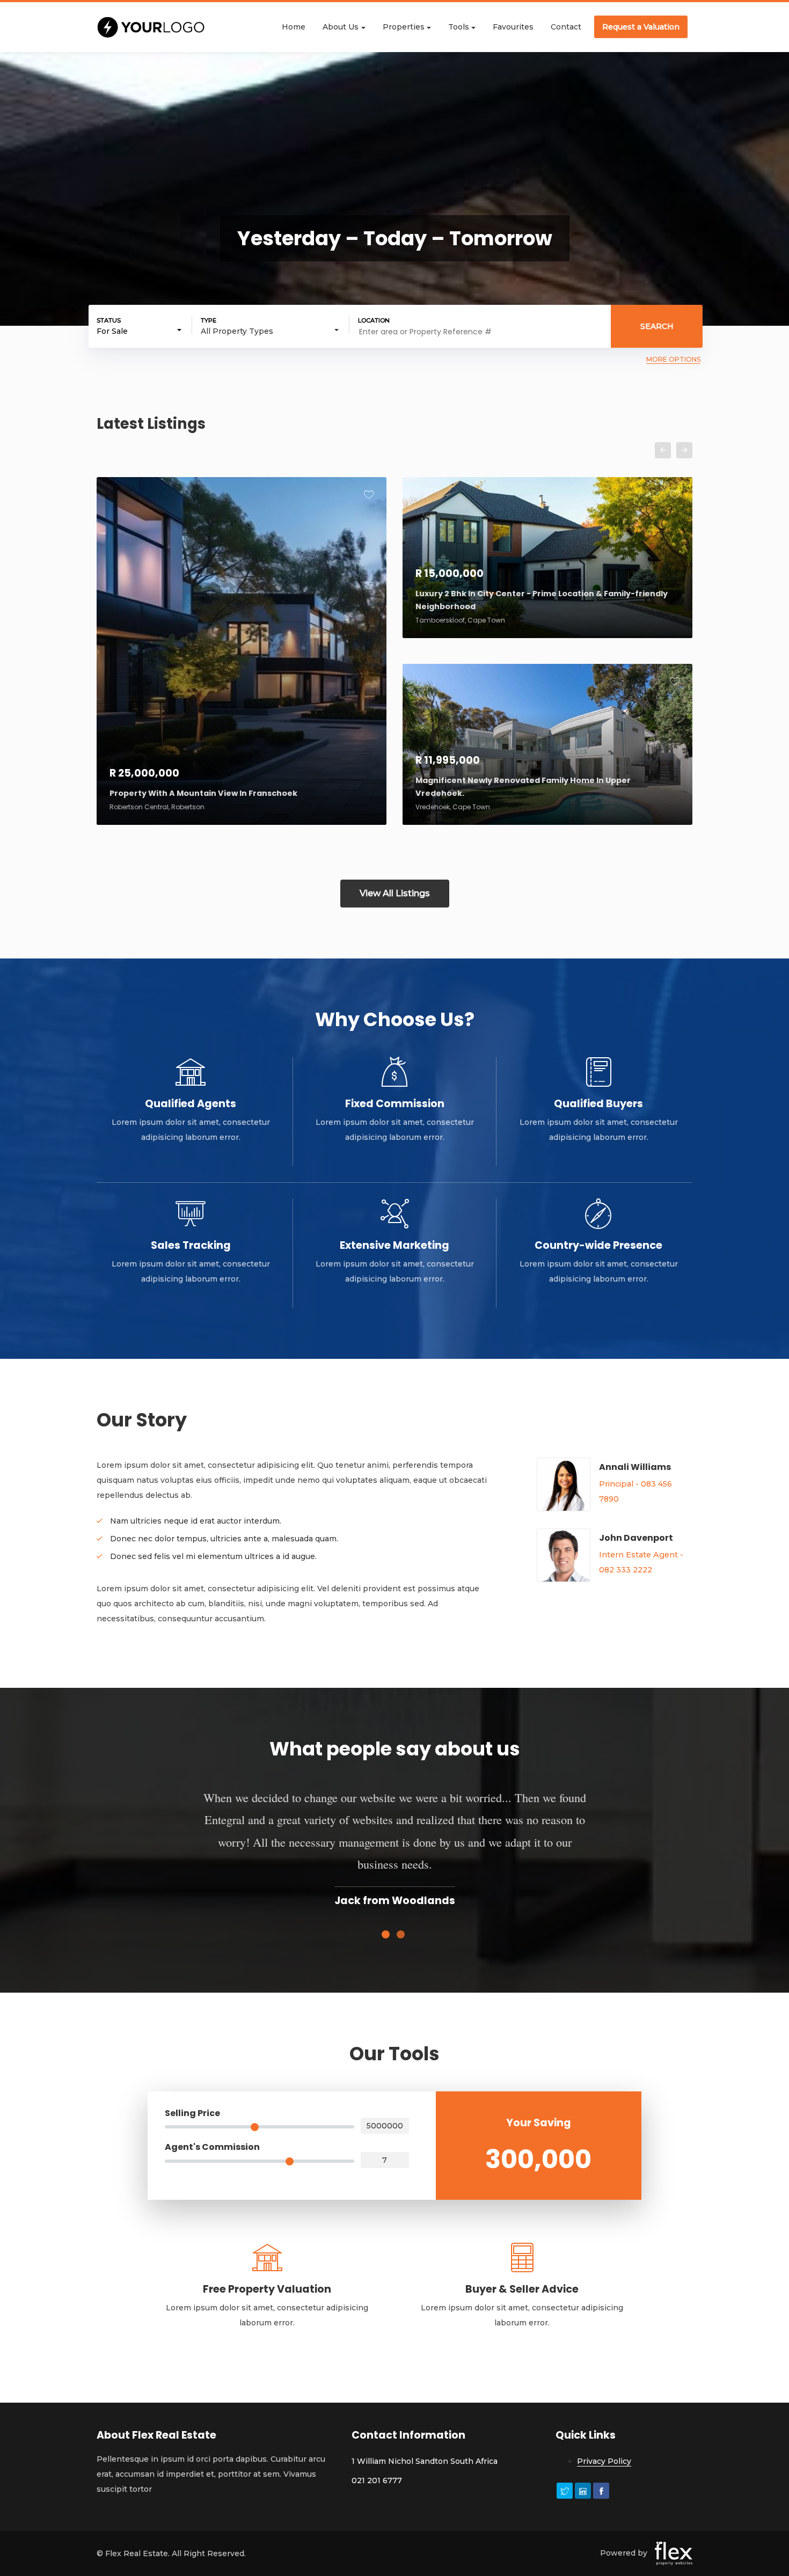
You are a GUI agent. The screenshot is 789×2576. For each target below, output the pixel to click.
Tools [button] (459, 27)
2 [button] (402, 1936)
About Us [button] (341, 27)
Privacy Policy (604, 2461)
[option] (394, 670)
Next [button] (684, 450)
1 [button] (387, 1936)
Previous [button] (663, 450)
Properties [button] (404, 27)
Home (294, 27)
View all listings (395, 893)
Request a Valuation (641, 27)
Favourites (513, 27)
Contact (566, 27)
